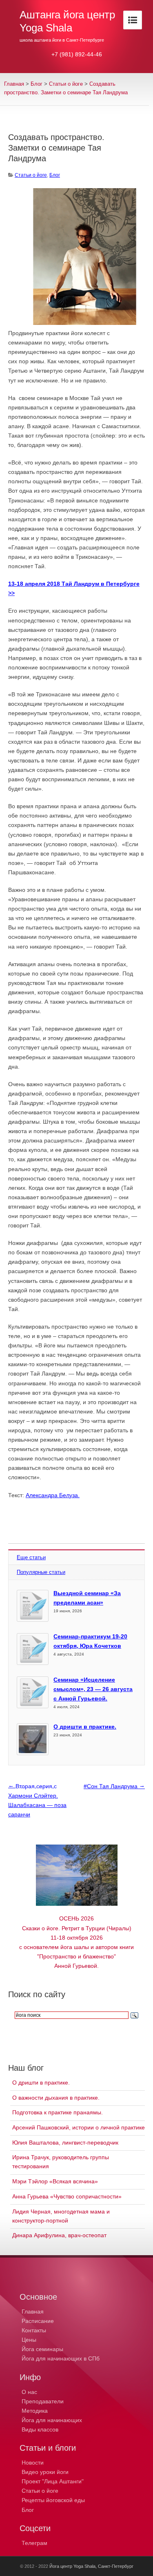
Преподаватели (43, 2401)
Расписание (38, 2321)
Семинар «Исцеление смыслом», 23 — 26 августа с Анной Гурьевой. (93, 1689)
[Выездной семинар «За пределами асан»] (33, 1606)
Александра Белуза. (53, 1495)
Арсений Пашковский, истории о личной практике (79, 2127)
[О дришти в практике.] (33, 1739)
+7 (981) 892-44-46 (77, 54)
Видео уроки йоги (45, 2472)
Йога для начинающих (52, 2420)
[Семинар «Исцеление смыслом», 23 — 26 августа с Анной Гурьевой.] (33, 1692)
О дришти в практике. (85, 1727)
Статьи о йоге (40, 2491)
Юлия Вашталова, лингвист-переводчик (65, 2143)
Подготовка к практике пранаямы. (58, 2112)
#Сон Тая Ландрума (114, 1786)
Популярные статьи (41, 1572)
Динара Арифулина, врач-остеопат (59, 2235)
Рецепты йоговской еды (53, 2500)
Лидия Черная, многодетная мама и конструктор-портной (61, 2216)
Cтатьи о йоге (66, 84)
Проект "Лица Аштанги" (53, 2481)
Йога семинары (42, 2349)
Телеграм (34, 2543)
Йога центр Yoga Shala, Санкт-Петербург (91, 2566)
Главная (14, 84)
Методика (35, 2411)
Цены (29, 2340)
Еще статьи (31, 1557)
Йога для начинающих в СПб (61, 2358)
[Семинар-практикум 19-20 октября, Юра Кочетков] (33, 1649)
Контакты (34, 2330)
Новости (33, 2463)
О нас (29, 2392)
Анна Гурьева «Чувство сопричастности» (67, 2196)
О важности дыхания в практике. (56, 2098)
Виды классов (40, 2429)
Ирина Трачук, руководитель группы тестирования (61, 2162)
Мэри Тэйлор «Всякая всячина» (55, 2181)
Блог (37, 84)
